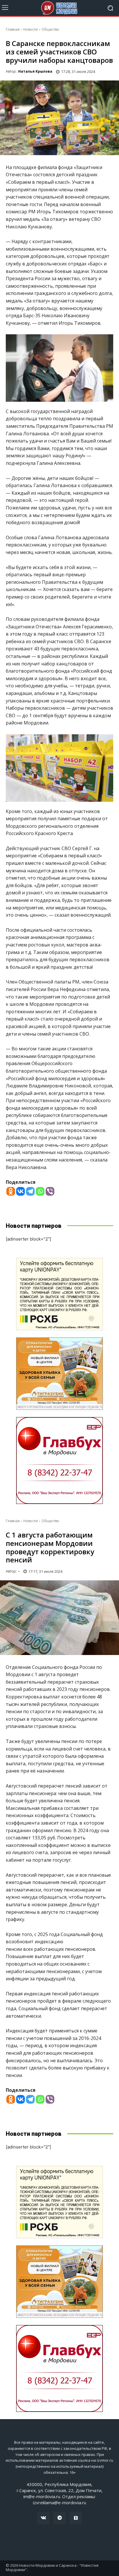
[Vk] (43, 2518)
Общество (50, 29)
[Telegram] (30, 1191)
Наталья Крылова (35, 71)
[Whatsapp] (40, 1191)
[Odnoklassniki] (11, 1191)
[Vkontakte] (21, 1191)
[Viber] (50, 1191)
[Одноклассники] (76, 2518)
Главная (13, 29)
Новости (31, 29)
